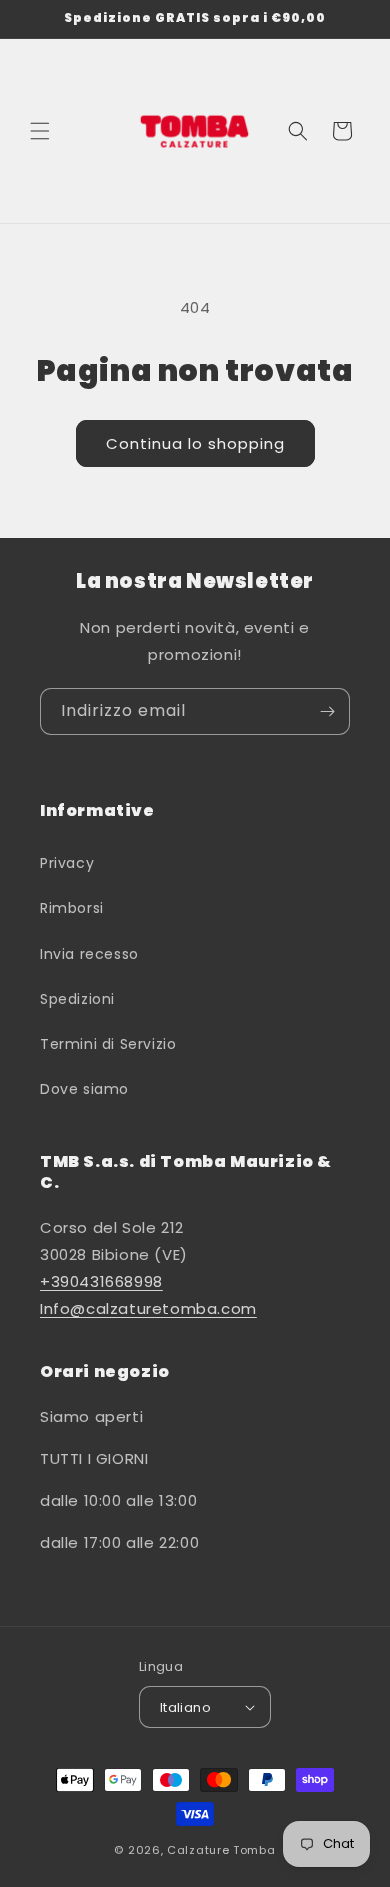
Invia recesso (89, 954)
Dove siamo (84, 1089)
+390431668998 (101, 1281)
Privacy (67, 863)
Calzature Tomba (221, 1850)
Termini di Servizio (108, 1044)
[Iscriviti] (327, 711)
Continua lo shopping (195, 443)
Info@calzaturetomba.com (148, 1308)
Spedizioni (77, 999)
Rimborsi (72, 908)
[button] (40, 131)
